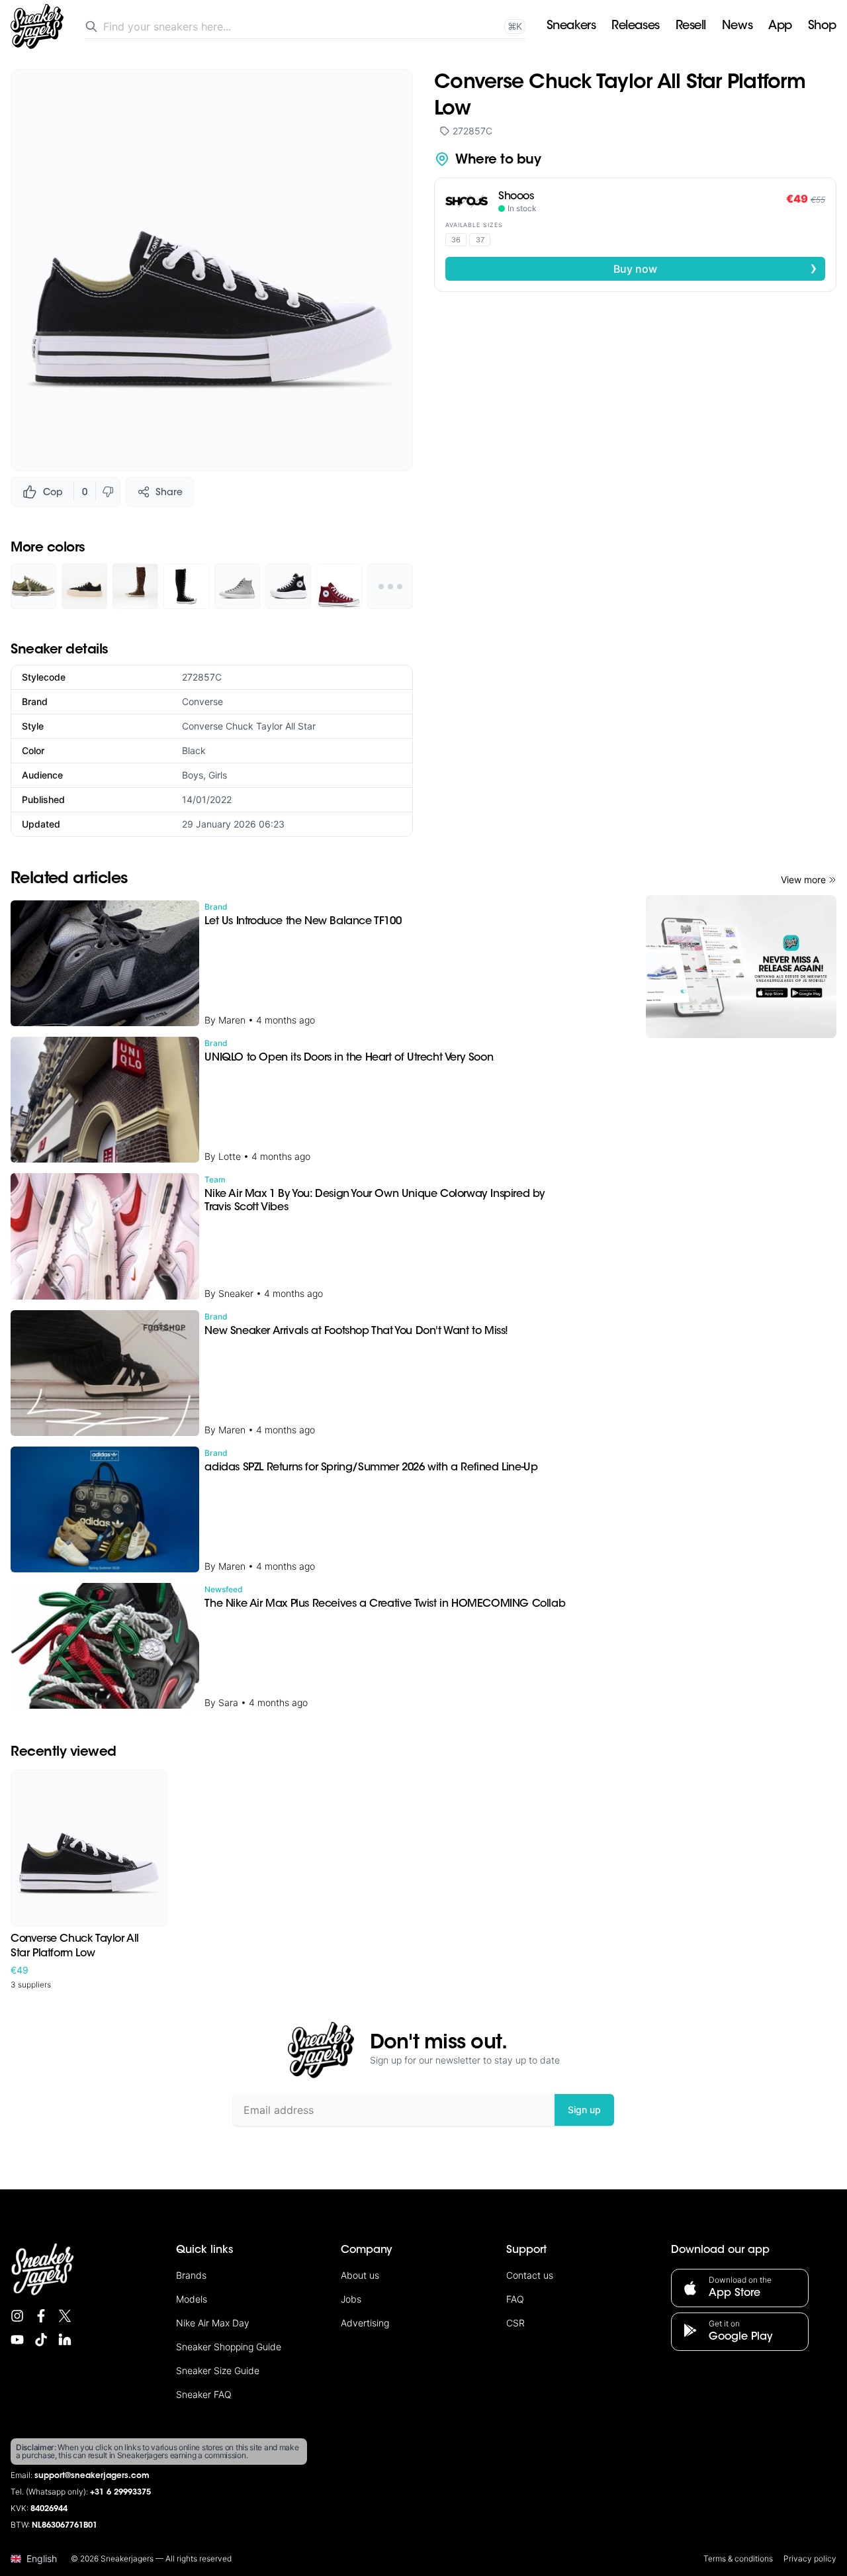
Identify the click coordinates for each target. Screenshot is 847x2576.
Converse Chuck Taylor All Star (249, 726)
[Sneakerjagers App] (741, 967)
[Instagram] (17, 2316)
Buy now (715, 268)
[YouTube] (17, 2340)
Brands (191, 2275)
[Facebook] (41, 2316)
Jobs (351, 2299)
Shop (822, 26)
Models (192, 2299)
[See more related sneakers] (390, 586)
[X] (65, 2316)
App (780, 26)
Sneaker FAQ (204, 2394)
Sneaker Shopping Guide (229, 2347)
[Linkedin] (65, 2340)
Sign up (584, 2110)
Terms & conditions (738, 2558)
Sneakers (571, 26)
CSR (515, 2323)
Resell (691, 26)
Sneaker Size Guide (218, 2370)
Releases (635, 26)
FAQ (515, 2299)
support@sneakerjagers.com (92, 2476)
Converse (202, 701)
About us (360, 2275)
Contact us (530, 2275)
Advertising (365, 2323)
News (737, 26)
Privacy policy (810, 2558)
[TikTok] (41, 2340)
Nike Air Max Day (213, 2323)
